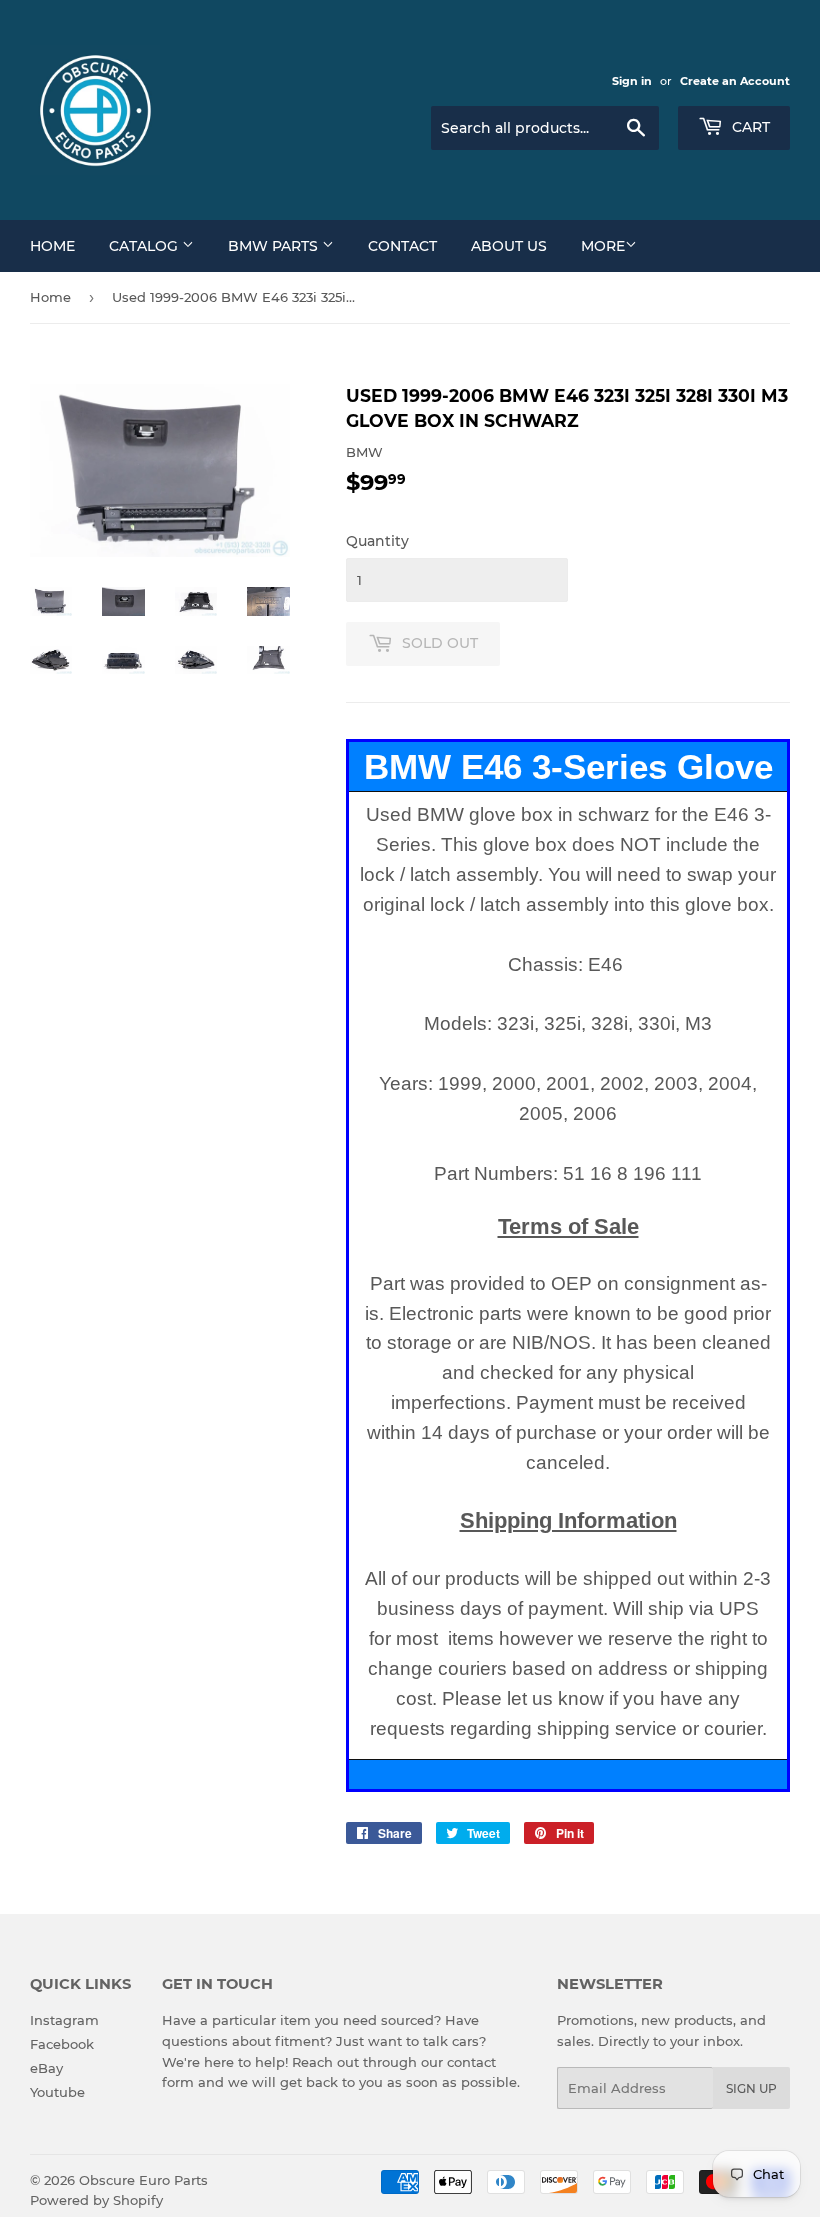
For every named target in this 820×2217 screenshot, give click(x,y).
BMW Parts (275, 246)
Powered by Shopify (96, 2200)
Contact (402, 246)
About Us (509, 246)
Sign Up (751, 2088)
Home (52, 246)
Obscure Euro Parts (143, 2180)
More (603, 246)
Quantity (377, 541)
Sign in (632, 81)
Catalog (145, 246)
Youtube (57, 2092)
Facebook (62, 2044)
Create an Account (735, 81)
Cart (749, 127)
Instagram (64, 2020)
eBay (46, 2068)
